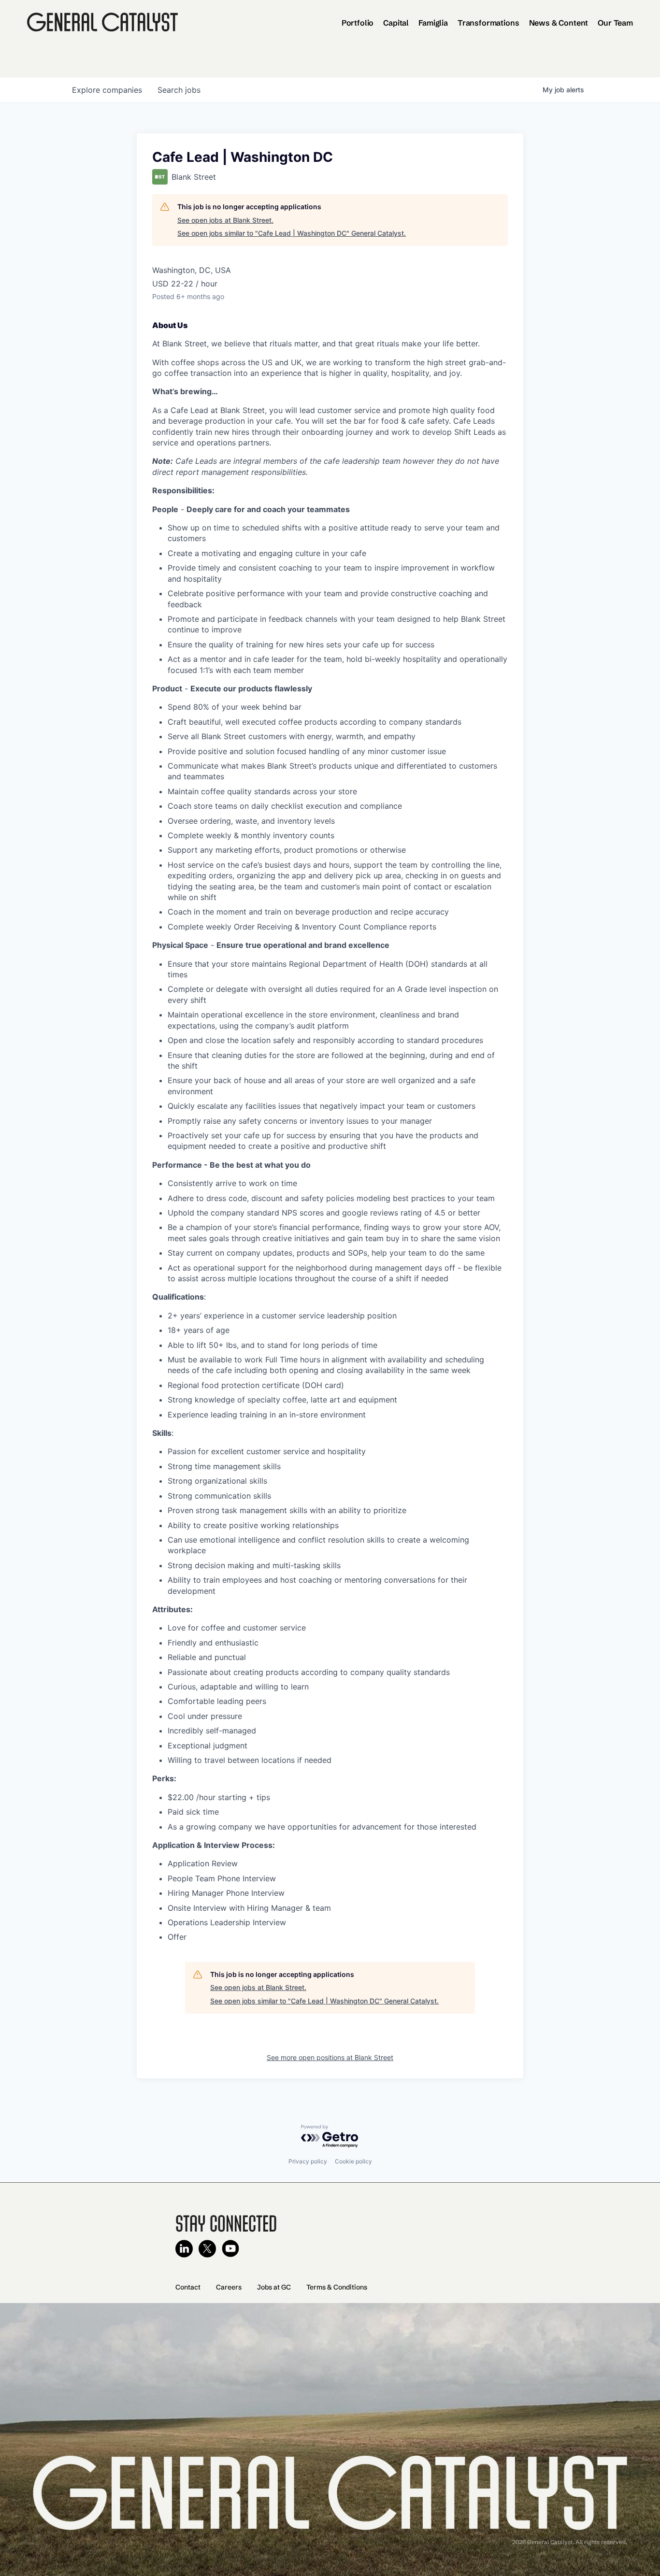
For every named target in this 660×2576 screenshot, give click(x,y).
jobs (179, 90)
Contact (188, 2287)
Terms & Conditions (337, 2287)
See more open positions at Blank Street (330, 2057)
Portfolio (358, 23)
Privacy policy (308, 2161)
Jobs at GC (274, 2287)
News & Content (559, 23)
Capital (396, 23)
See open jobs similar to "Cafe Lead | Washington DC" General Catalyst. (292, 233)
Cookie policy (353, 2161)
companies (107, 90)
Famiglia (433, 23)
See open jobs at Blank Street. (225, 220)
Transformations (488, 23)
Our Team (615, 23)
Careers (229, 2287)
